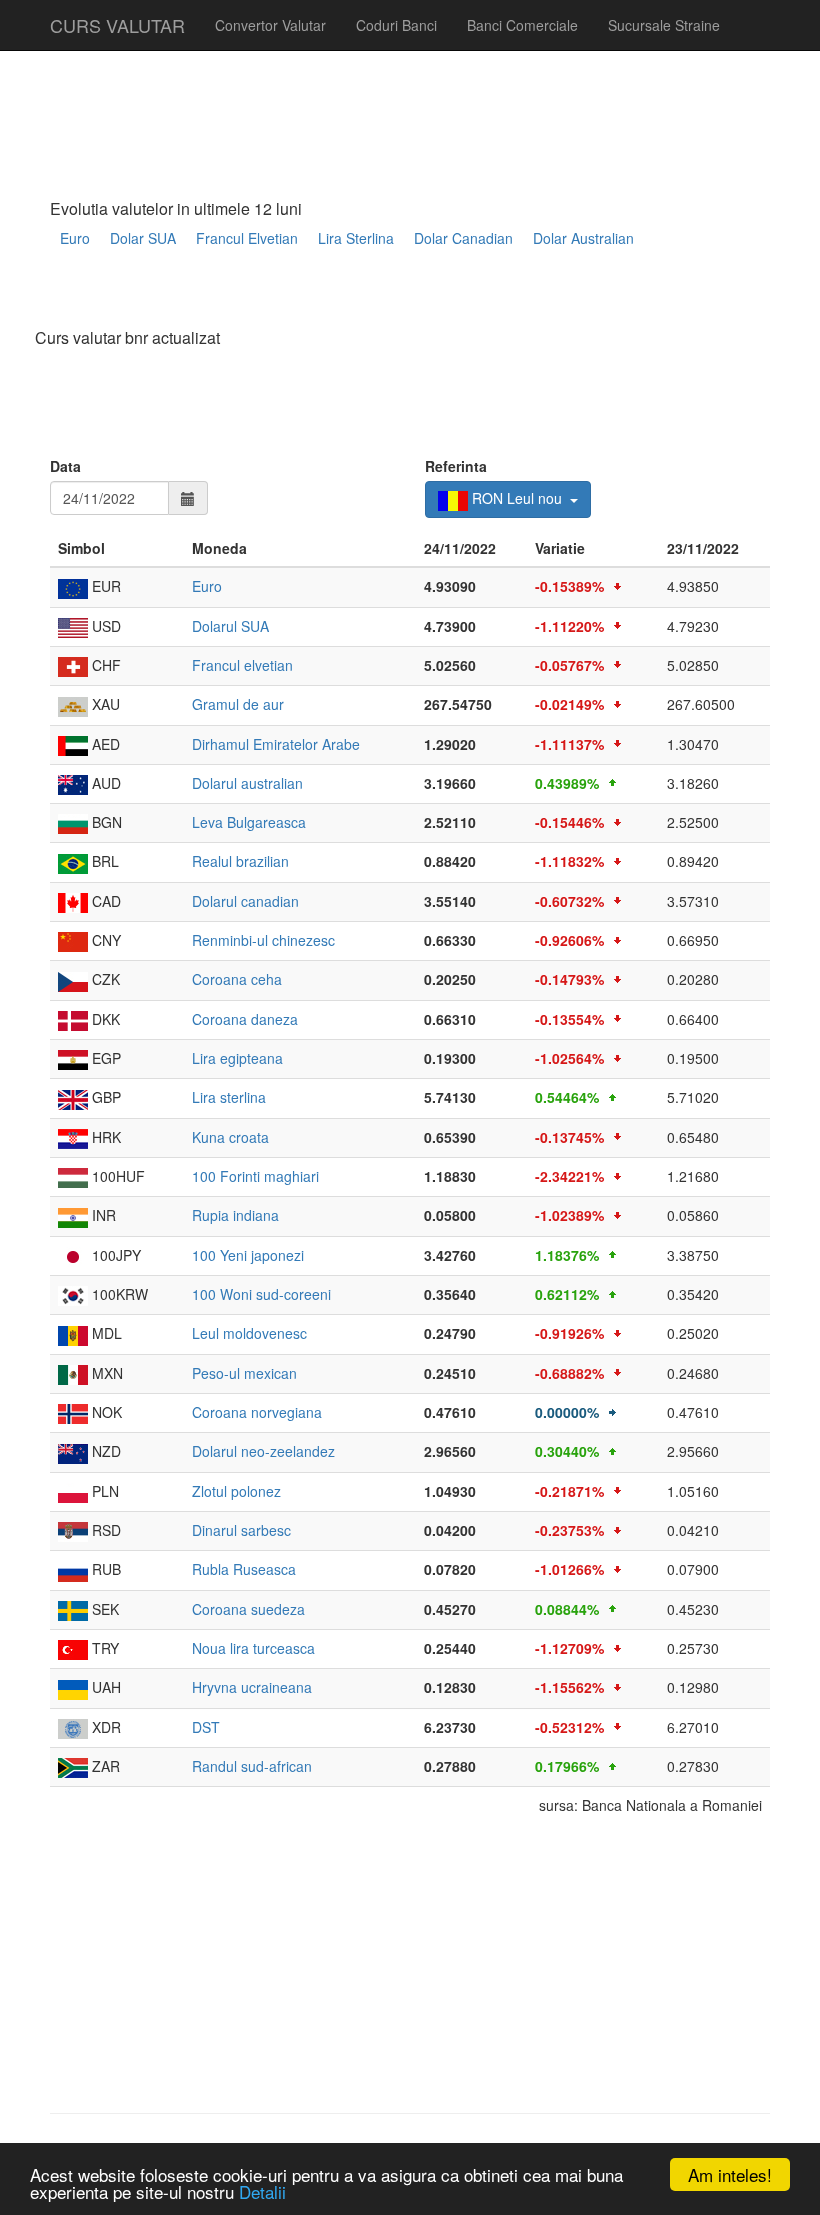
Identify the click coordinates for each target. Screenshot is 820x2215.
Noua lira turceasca (253, 1648)
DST (206, 1727)
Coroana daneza (245, 1019)
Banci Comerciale (522, 25)
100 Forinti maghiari (255, 1176)
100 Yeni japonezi (248, 1255)
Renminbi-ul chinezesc (263, 940)
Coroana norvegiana (257, 1412)
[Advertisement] (414, 296)
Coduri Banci (396, 25)
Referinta (456, 466)
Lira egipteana (237, 1058)
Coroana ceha (237, 979)
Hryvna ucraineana (252, 1687)
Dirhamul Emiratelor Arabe (276, 744)
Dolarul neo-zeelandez (263, 1451)
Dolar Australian (583, 238)
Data (65, 466)
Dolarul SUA (230, 626)
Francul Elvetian (247, 238)
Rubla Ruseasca (244, 1569)
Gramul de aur (238, 704)
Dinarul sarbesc (241, 1530)
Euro (75, 238)
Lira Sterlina (356, 238)
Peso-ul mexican (244, 1373)
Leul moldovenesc (249, 1333)
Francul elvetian (242, 665)
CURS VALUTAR (117, 25)
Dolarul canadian (245, 901)
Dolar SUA (143, 238)
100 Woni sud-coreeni (261, 1294)
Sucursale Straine (664, 25)
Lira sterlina (229, 1097)
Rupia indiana (235, 1215)
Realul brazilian (240, 861)
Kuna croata (230, 1137)
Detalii (262, 2191)
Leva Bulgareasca (249, 822)
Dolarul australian (247, 783)
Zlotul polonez (236, 1491)
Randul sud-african (252, 1766)
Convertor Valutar (270, 25)
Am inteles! (730, 2174)
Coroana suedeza (248, 1609)
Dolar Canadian (463, 238)
